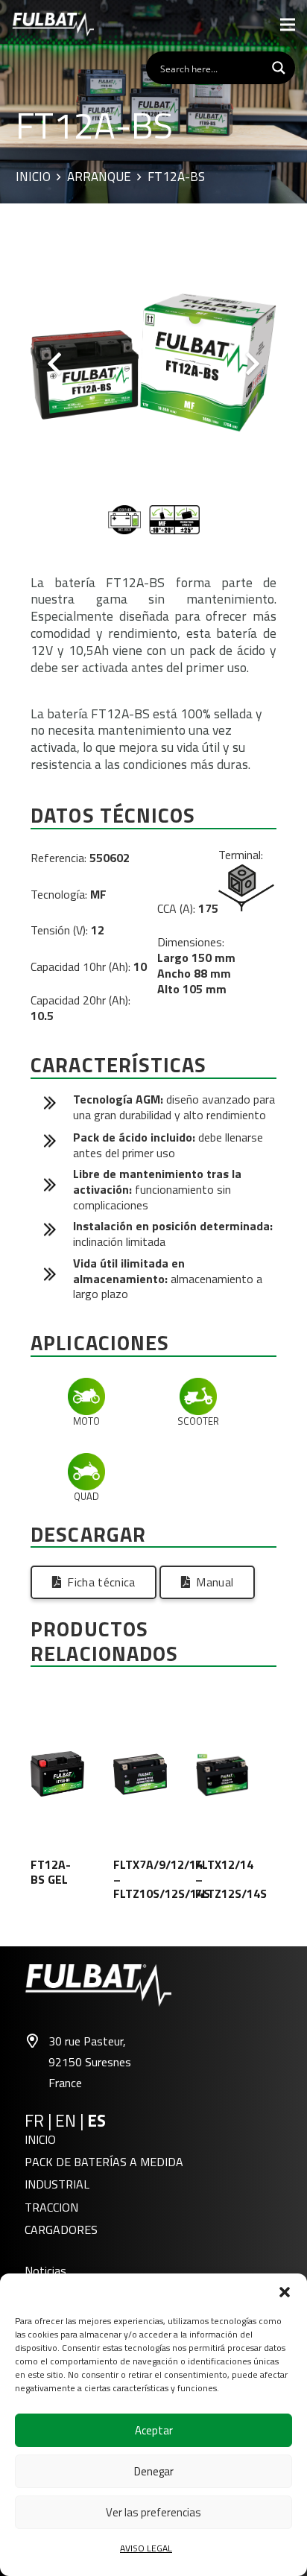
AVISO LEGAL (146, 2548)
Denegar (154, 2471)
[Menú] (288, 25)
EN (66, 2121)
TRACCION (51, 2207)
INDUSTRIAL (57, 2184)
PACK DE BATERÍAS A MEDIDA (104, 2162)
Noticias (45, 2270)
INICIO (40, 2139)
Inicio (33, 177)
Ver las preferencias (153, 2512)
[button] (285, 2292)
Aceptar (154, 2430)
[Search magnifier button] (279, 68)
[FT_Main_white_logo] (53, 25)
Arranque (99, 177)
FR (34, 2121)
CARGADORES (61, 2230)
